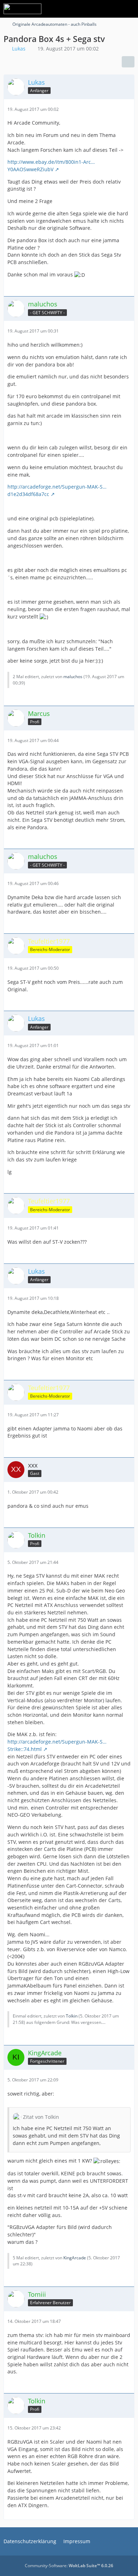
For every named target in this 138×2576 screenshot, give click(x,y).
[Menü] (129, 9)
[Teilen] (128, 62)
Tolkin (72, 2016)
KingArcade (75, 2258)
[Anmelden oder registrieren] (111, 9)
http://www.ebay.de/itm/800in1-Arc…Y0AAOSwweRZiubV (51, 166)
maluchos (73, 677)
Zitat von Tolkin (41, 2117)
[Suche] (93, 9)
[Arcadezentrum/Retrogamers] (22, 9)
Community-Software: (69, 2566)
